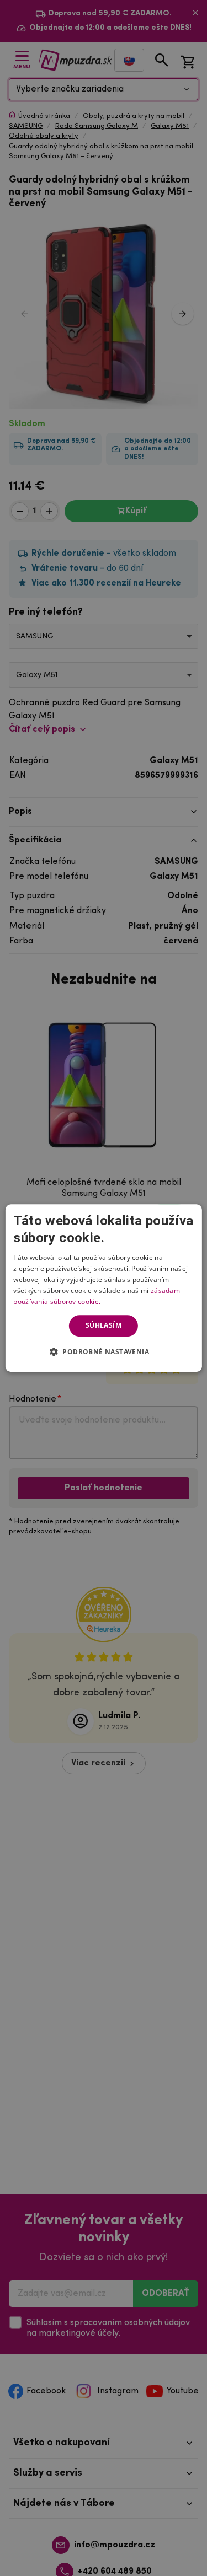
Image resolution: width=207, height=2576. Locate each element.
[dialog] (103, 1288)
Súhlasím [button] (104, 1325)
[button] (104, 1351)
